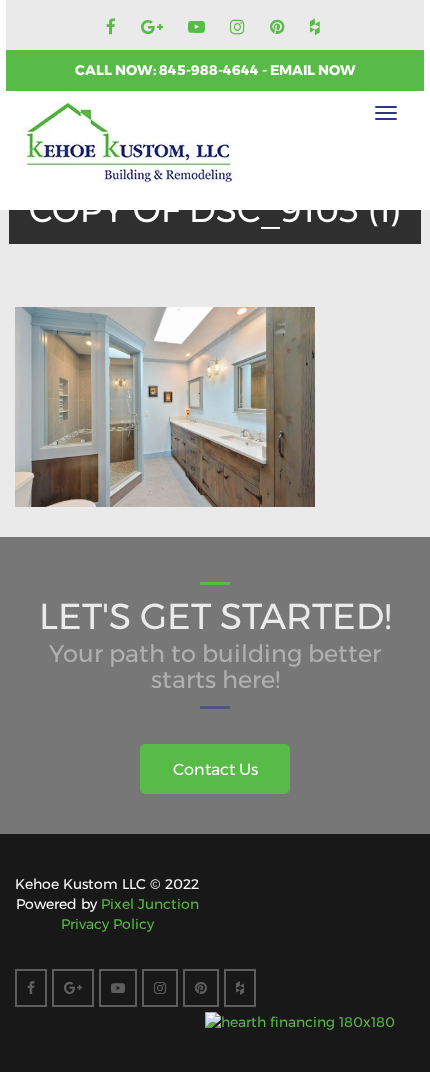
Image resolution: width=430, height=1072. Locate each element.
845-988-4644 (210, 70)
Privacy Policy (107, 924)
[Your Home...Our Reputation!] (129, 143)
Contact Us (215, 769)
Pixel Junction (150, 904)
